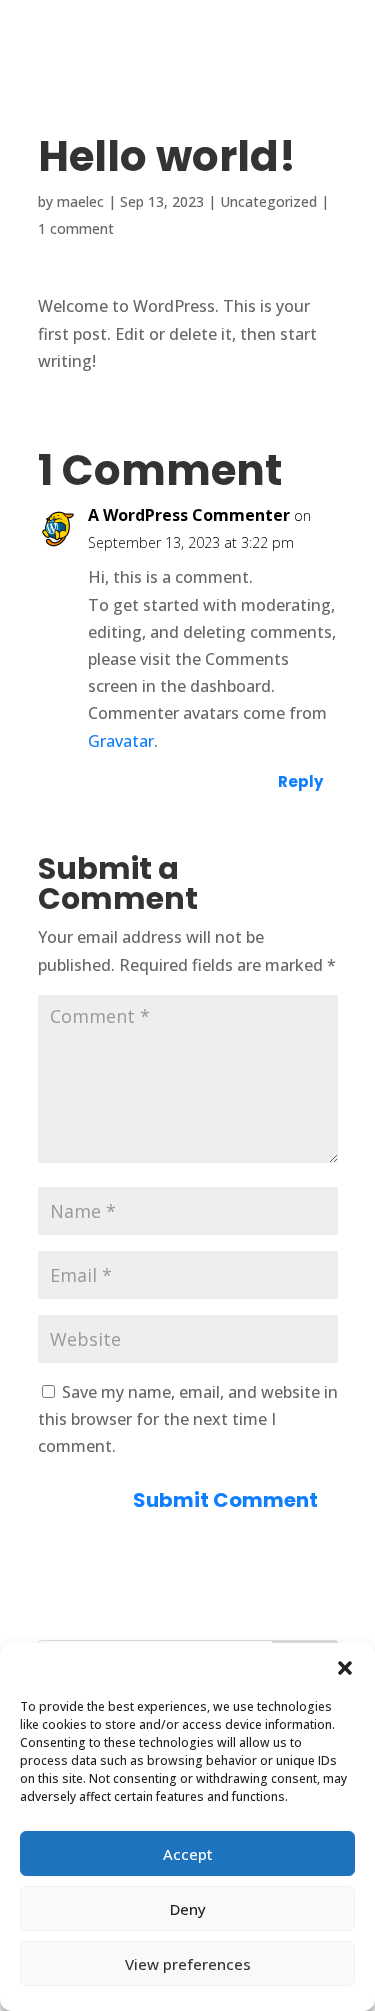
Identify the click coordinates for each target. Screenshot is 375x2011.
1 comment (76, 228)
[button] (345, 1668)
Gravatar (121, 741)
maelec (80, 201)
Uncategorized (268, 201)
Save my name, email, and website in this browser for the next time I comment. (188, 1419)
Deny (188, 1909)
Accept (188, 1854)
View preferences (188, 1964)
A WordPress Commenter (189, 515)
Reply (300, 781)
